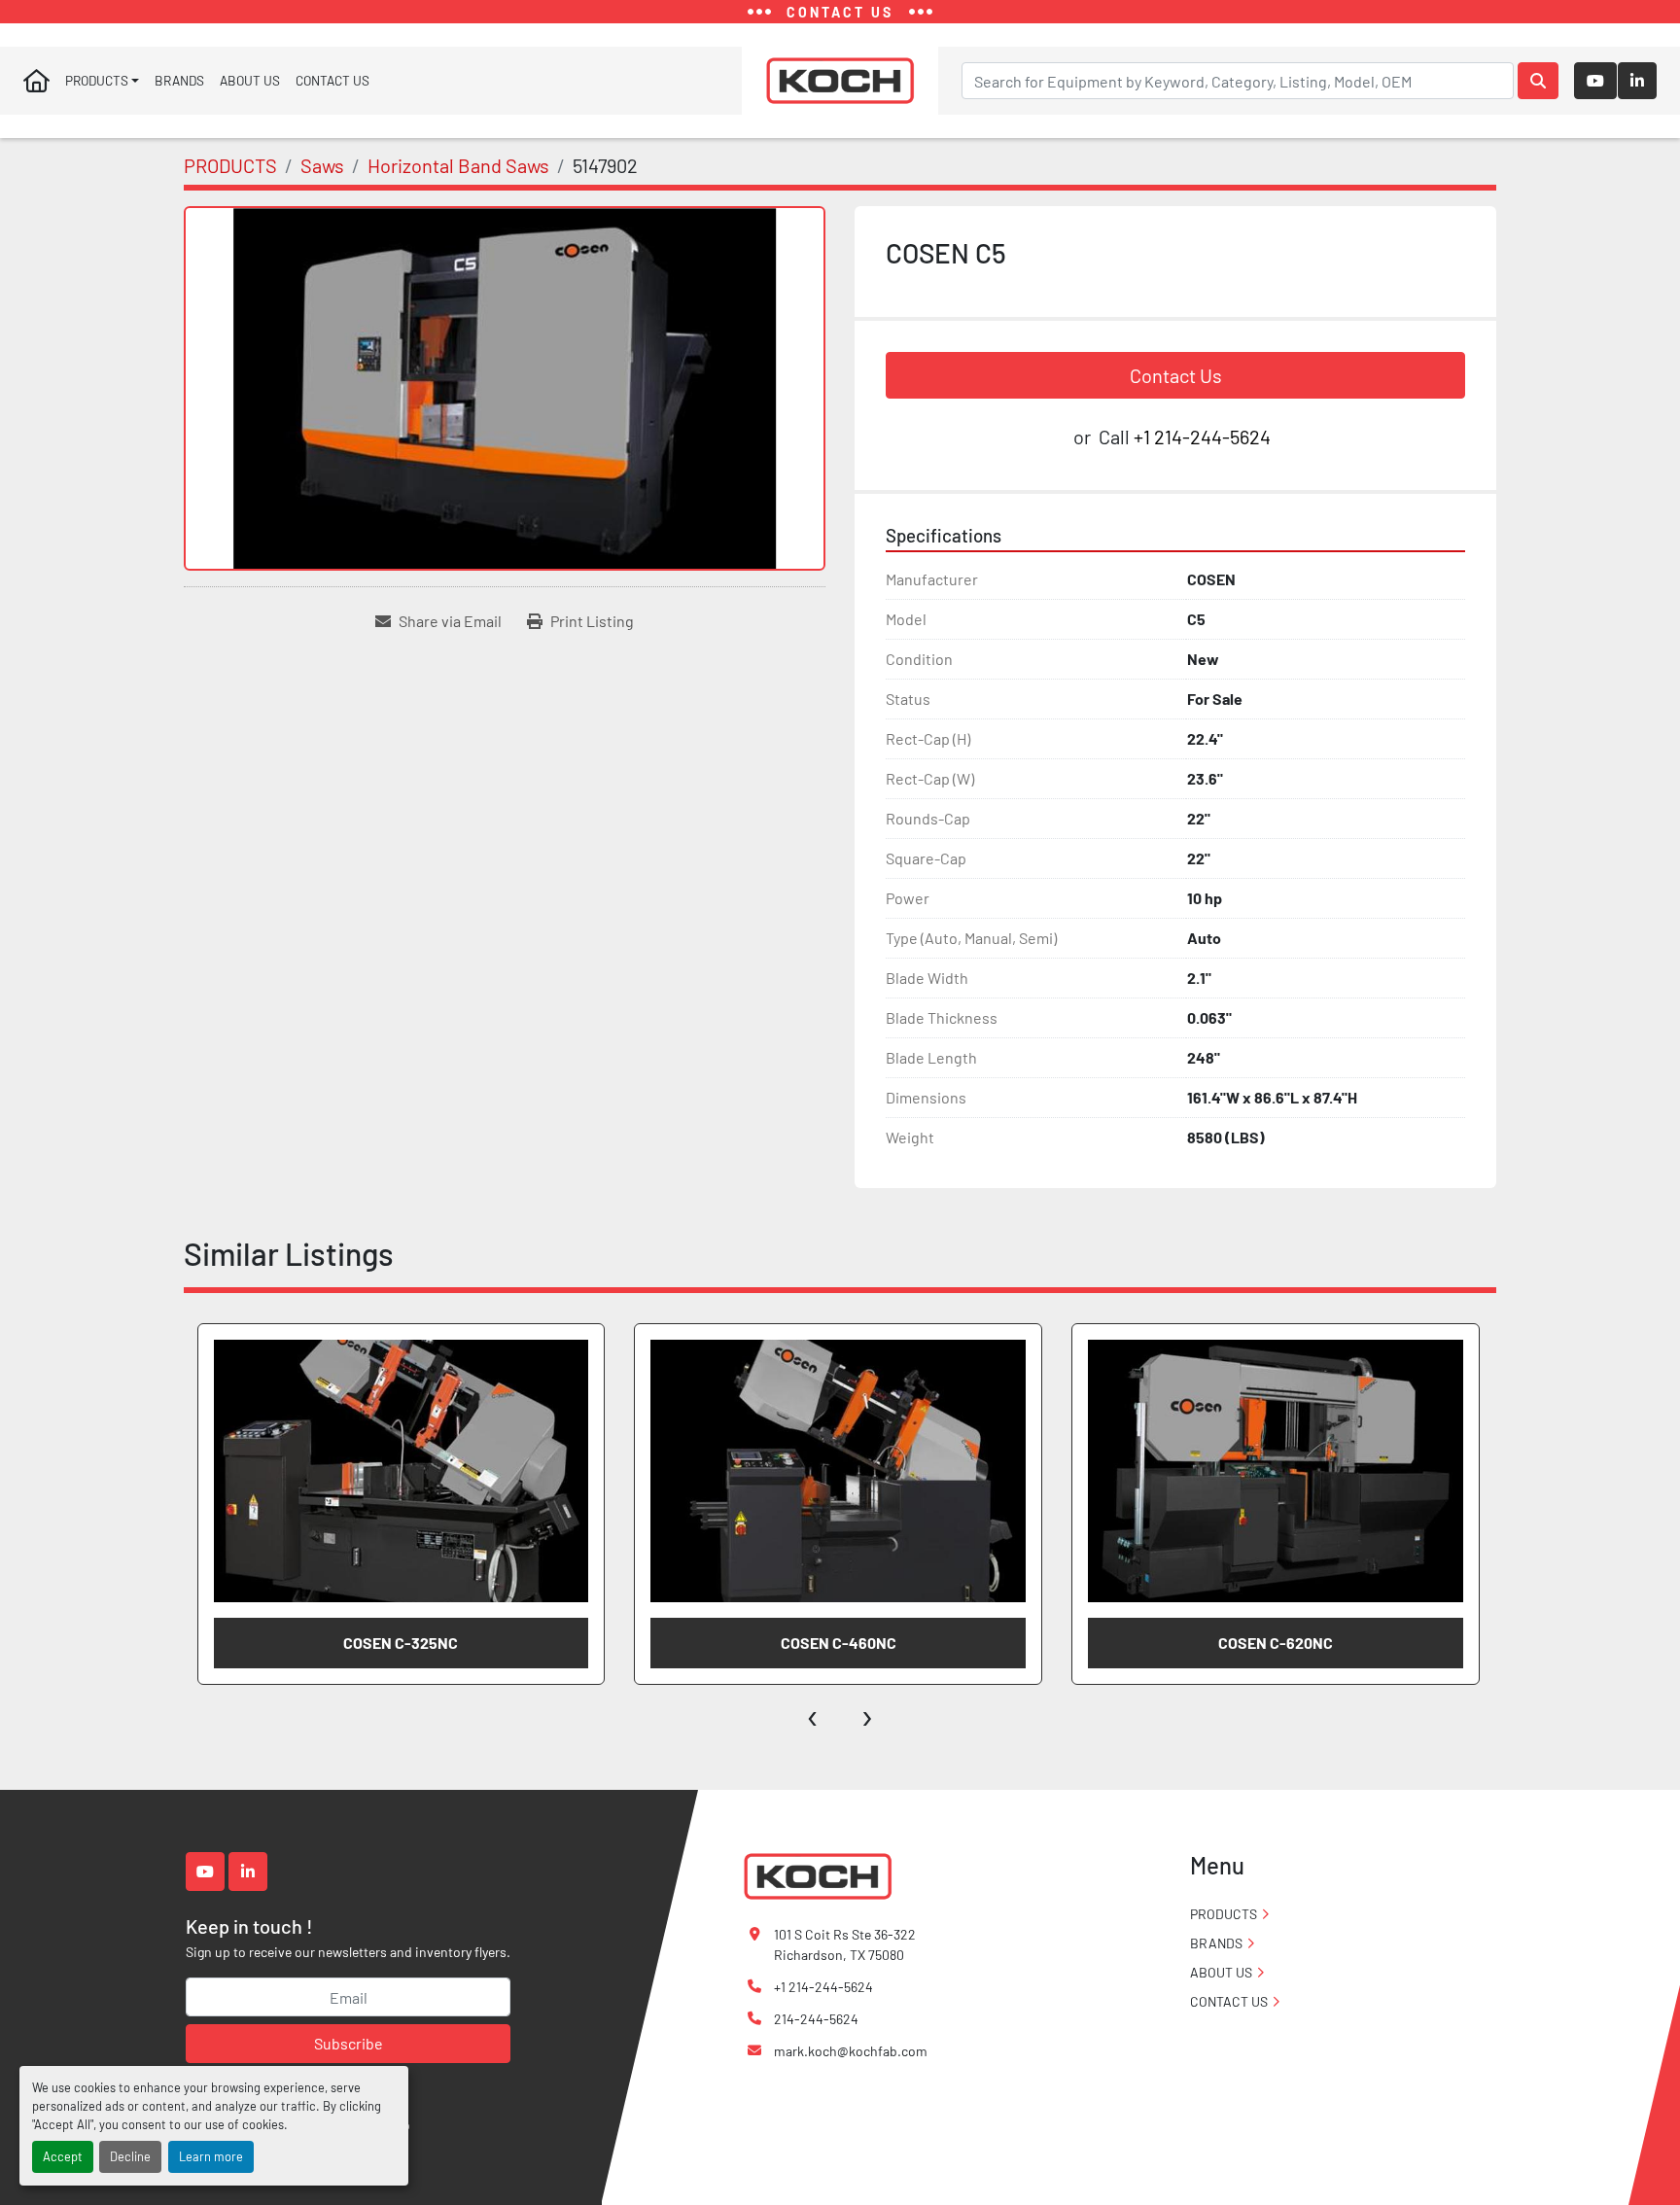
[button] (102, 81)
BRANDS (179, 80)
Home (36, 81)
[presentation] (813, 1714)
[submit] (1538, 81)
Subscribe (349, 2043)
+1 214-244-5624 (1202, 437)
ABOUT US (250, 80)
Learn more (211, 2156)
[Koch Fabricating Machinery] (818, 1875)
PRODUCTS (97, 80)
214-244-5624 (816, 2019)
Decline (130, 2156)
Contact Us (1176, 375)
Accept (63, 2156)
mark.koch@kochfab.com (851, 2051)
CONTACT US (332, 80)
